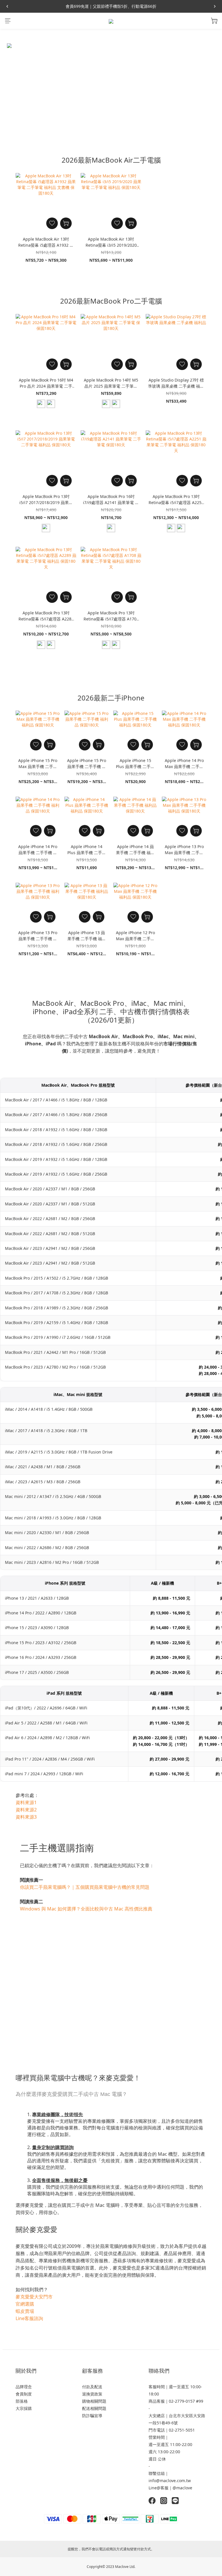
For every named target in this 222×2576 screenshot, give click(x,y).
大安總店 (157, 2416)
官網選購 (25, 2304)
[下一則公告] (215, 6)
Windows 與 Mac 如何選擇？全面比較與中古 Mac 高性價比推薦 (86, 1909)
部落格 (22, 2401)
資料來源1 (26, 1802)
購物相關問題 (94, 2401)
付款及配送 (92, 2387)
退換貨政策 (92, 2394)
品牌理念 (24, 2387)
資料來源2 (26, 1810)
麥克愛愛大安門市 (34, 2297)
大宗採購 (24, 2408)
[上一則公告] (7, 6)
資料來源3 (26, 1817)
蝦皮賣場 (25, 2311)
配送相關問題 (94, 2408)
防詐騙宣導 (92, 2416)
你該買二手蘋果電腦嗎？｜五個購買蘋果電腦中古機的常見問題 (85, 1887)
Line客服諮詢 (29, 2318)
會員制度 (24, 2394)
